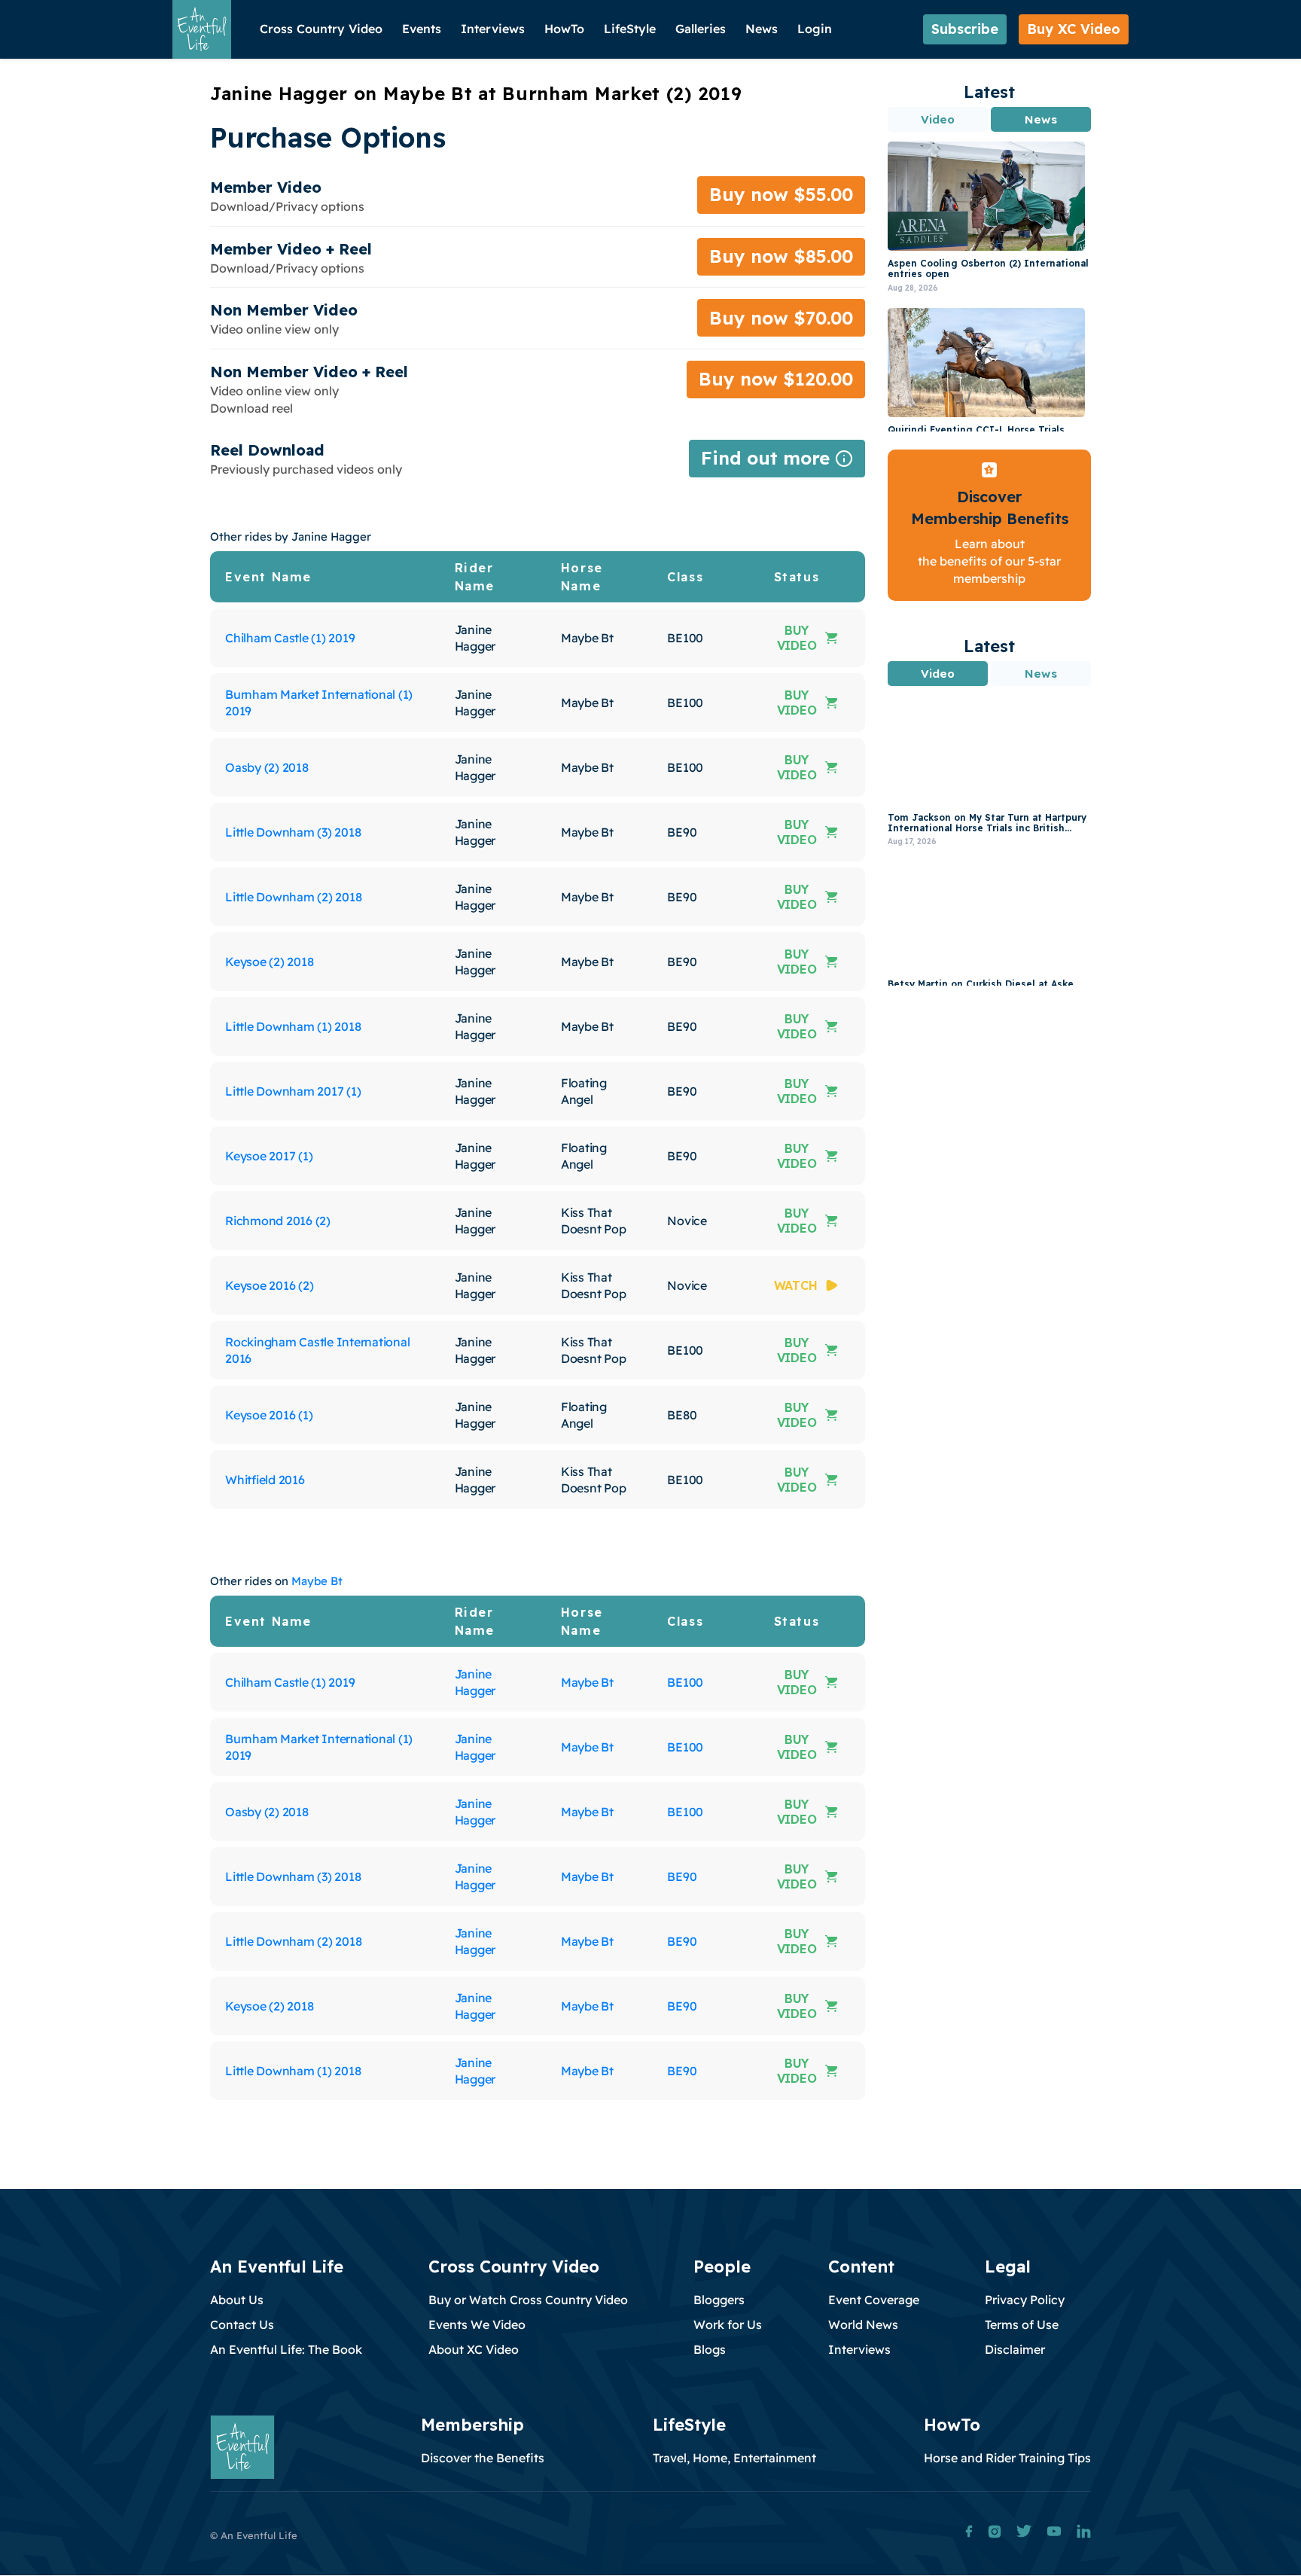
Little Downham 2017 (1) (293, 1091)
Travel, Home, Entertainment (734, 2458)
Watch (796, 1285)
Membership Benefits (990, 518)
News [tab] (1040, 119)
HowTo (564, 29)
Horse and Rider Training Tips (1007, 2458)
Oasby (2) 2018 (267, 767)
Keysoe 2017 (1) (269, 1156)
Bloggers (719, 2300)
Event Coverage (874, 2300)
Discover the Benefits (483, 2458)
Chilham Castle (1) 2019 (290, 638)
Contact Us (242, 2324)
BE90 (682, 1876)
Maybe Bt (317, 1581)
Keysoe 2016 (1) (269, 1415)
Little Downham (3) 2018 (293, 832)
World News (863, 2324)
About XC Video (474, 2349)
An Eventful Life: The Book (286, 2349)
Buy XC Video (1074, 29)
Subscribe (965, 29)
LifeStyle (630, 29)
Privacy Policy (1025, 2300)
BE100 (685, 1682)
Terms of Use (1022, 2324)
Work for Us (728, 2324)
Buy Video (797, 638)
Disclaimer (1015, 2349)
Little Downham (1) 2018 (293, 1026)
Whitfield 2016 (265, 1480)
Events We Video (477, 2324)
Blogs (710, 2349)
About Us (237, 2300)
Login (815, 29)
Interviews (493, 29)
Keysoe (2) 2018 (269, 962)
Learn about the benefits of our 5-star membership (989, 561)
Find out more (777, 462)
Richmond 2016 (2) (278, 1221)
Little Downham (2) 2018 (293, 897)
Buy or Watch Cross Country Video (528, 2300)
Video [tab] (938, 119)
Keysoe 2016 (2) (269, 1285)
